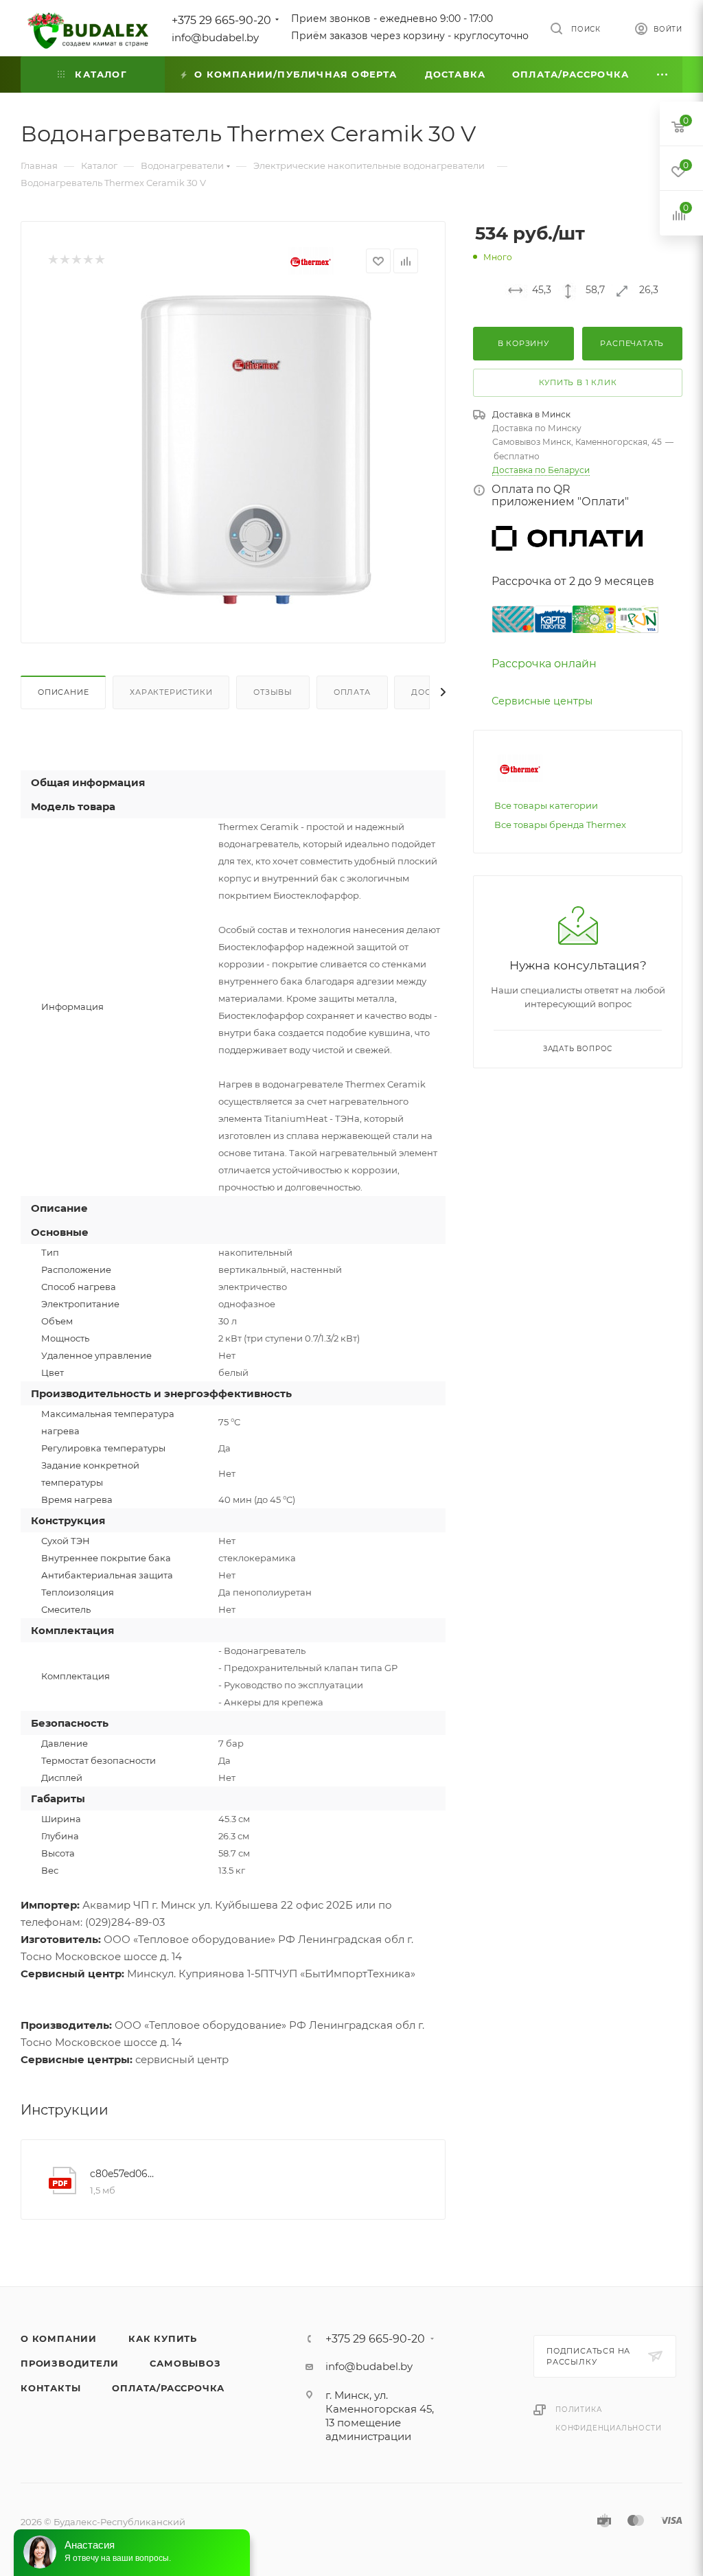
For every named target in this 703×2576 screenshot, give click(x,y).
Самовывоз (185, 2363)
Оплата (352, 692)
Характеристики (171, 692)
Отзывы (273, 692)
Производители (69, 2363)
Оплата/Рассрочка (168, 2388)
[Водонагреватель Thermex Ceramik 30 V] (256, 450)
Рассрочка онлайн (544, 664)
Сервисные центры (542, 701)
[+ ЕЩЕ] (662, 74)
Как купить (163, 2338)
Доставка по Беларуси (541, 470)
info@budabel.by (215, 37)
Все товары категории (546, 805)
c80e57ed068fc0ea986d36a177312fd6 (124, 2174)
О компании (59, 2338)
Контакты (50, 2388)
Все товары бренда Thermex (560, 825)
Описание (63, 692)
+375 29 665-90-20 (221, 20)
